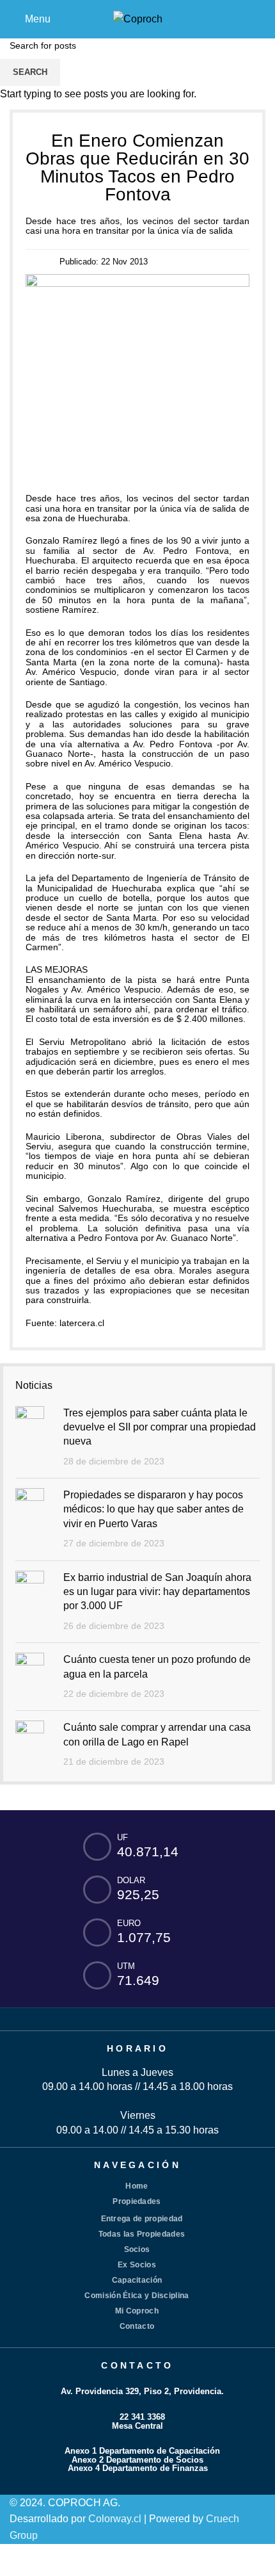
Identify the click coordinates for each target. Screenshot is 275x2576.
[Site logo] (138, 18)
